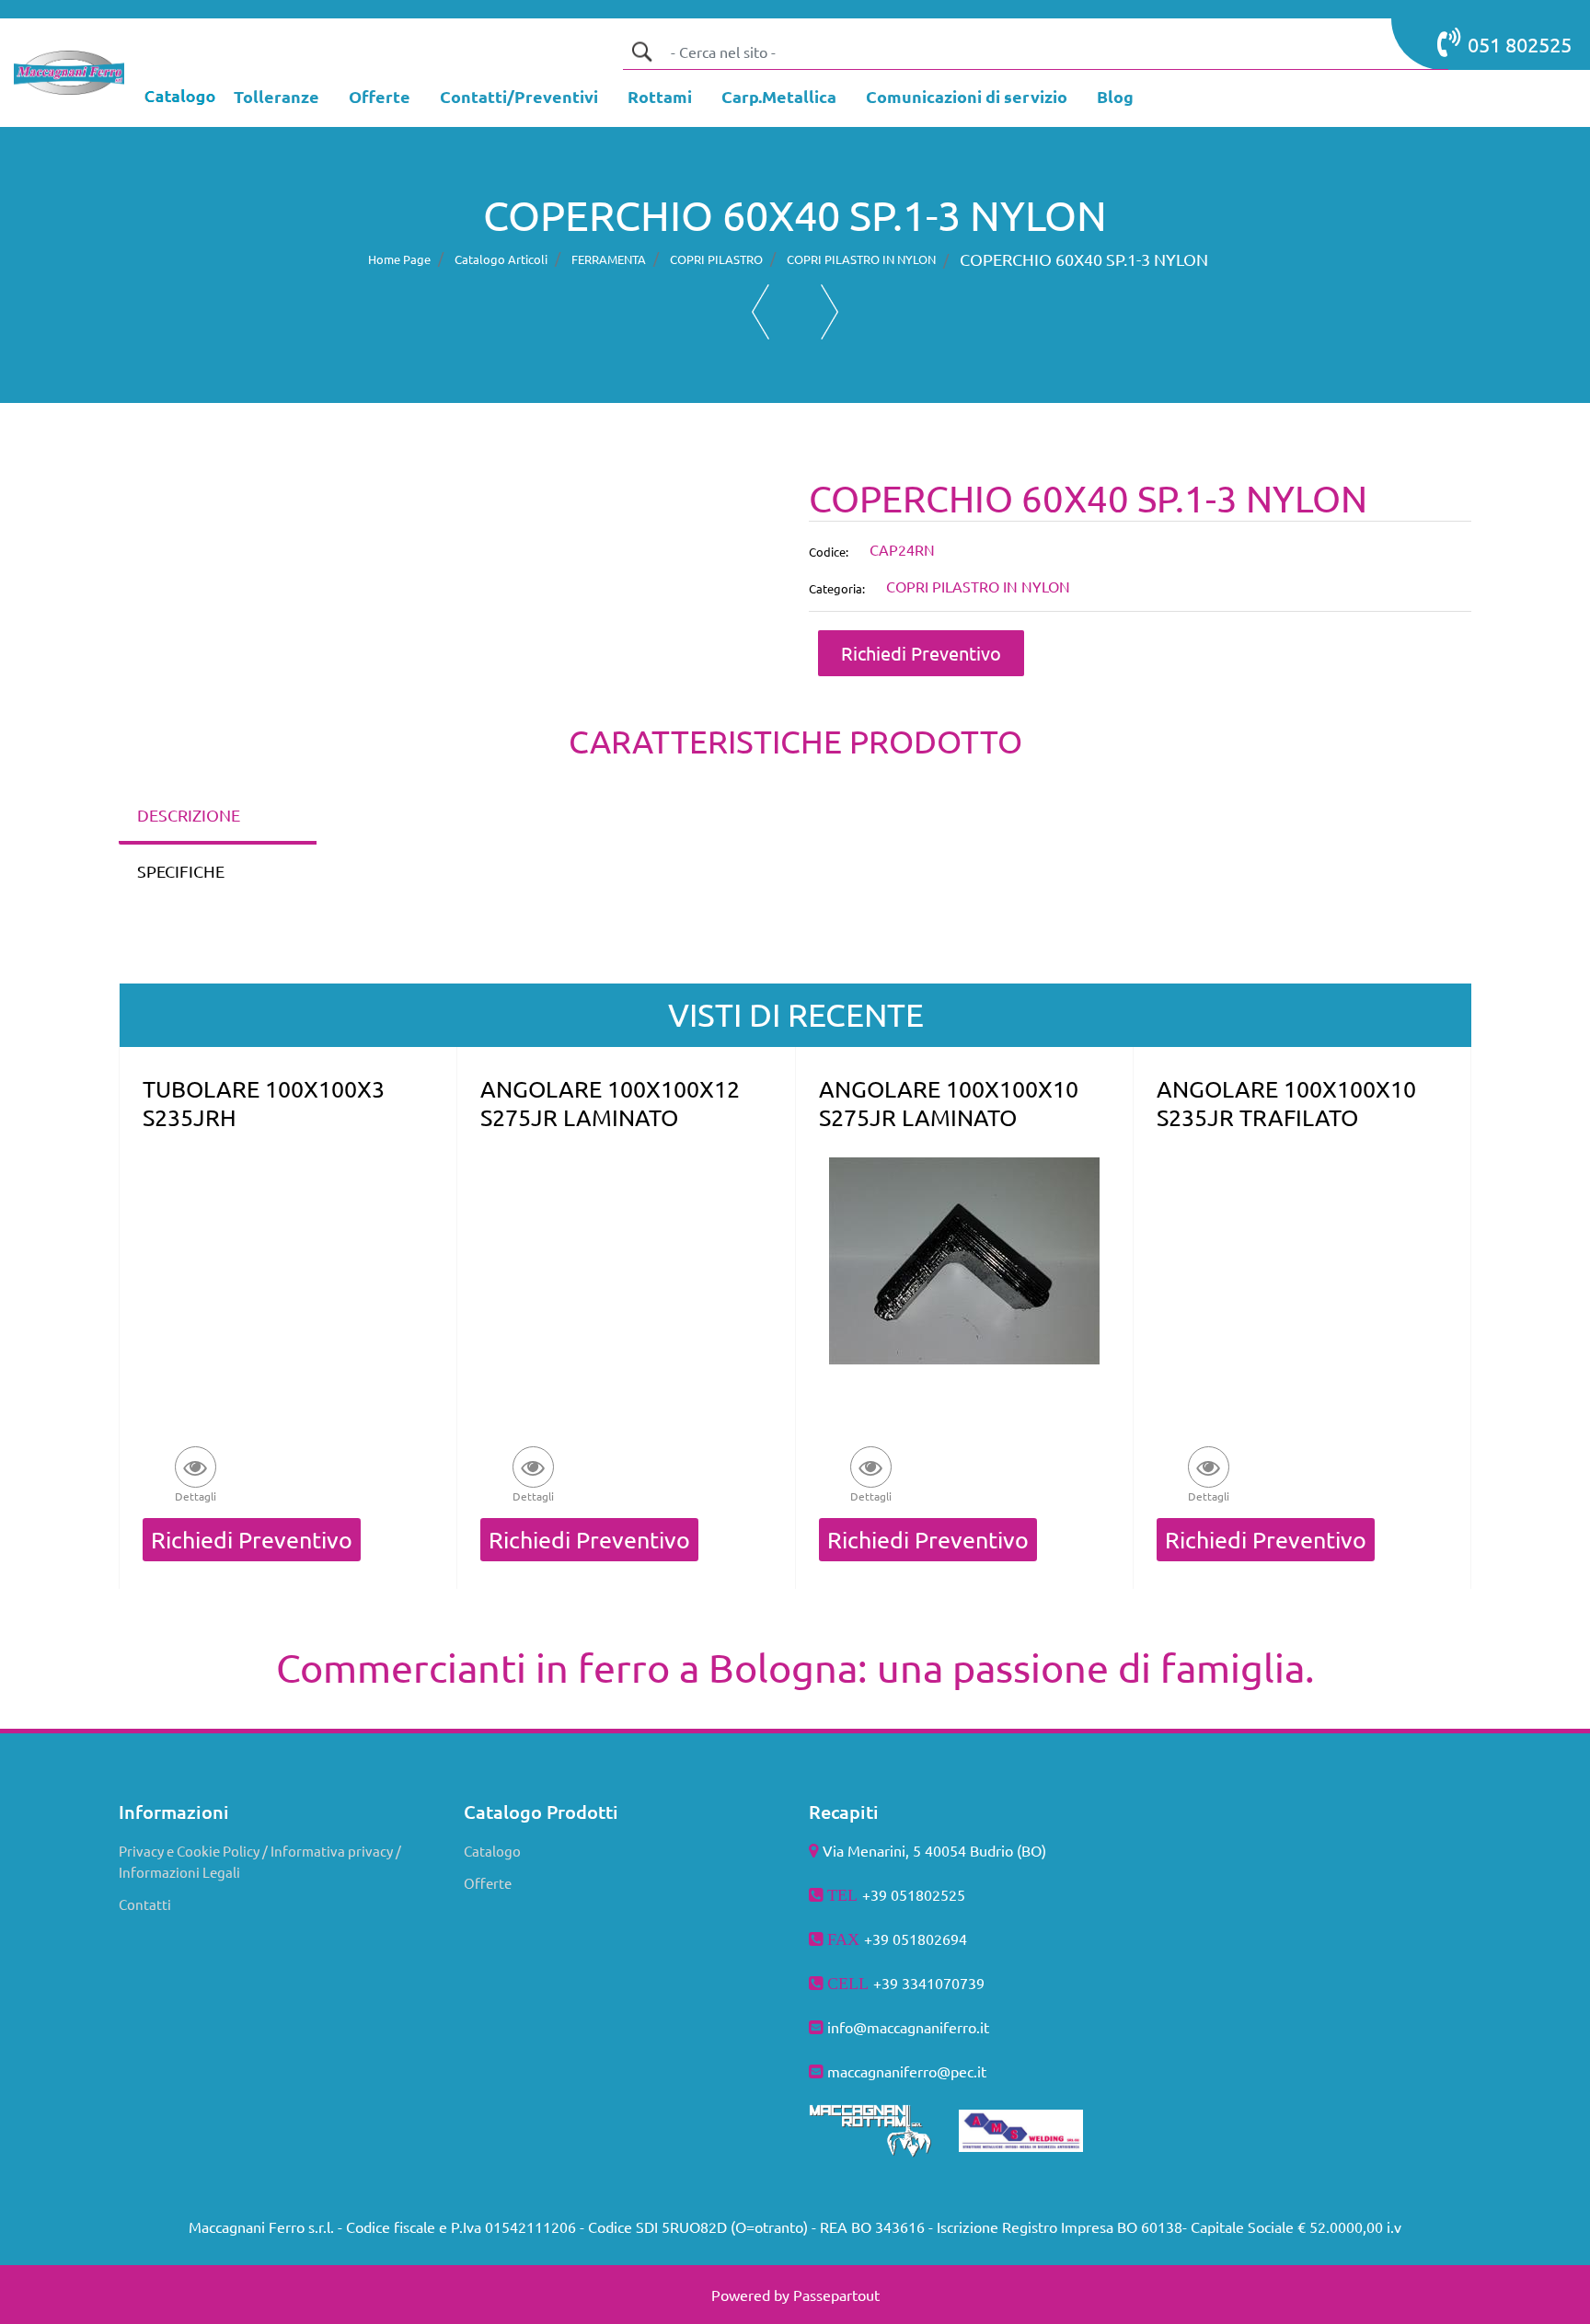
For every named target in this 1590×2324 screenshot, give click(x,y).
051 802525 (1520, 44)
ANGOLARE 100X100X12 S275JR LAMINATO (610, 1103)
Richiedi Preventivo (921, 653)
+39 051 (891, 1939)
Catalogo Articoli (501, 259)
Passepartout (836, 2295)
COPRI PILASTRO (716, 259)
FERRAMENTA (609, 259)
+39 (887, 1983)
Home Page (399, 259)
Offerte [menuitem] (488, 1883)
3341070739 (943, 1983)
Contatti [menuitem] (145, 1904)
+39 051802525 (914, 1894)
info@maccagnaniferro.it (908, 2027)
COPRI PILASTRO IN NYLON (861, 259)
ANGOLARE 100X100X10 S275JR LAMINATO (949, 1103)
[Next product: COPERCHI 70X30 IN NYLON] (830, 312)
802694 (942, 1939)
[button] (641, 52)
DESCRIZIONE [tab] (189, 815)
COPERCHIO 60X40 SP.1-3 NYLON (1084, 259)
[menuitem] (277, 98)
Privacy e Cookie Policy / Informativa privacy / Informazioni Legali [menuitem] (260, 1861)
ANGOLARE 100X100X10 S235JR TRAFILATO (1286, 1103)
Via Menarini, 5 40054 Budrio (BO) (934, 1850)
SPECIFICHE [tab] (181, 871)
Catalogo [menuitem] (492, 1851)
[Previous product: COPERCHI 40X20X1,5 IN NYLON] (760, 312)
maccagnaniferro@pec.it (907, 2071)
